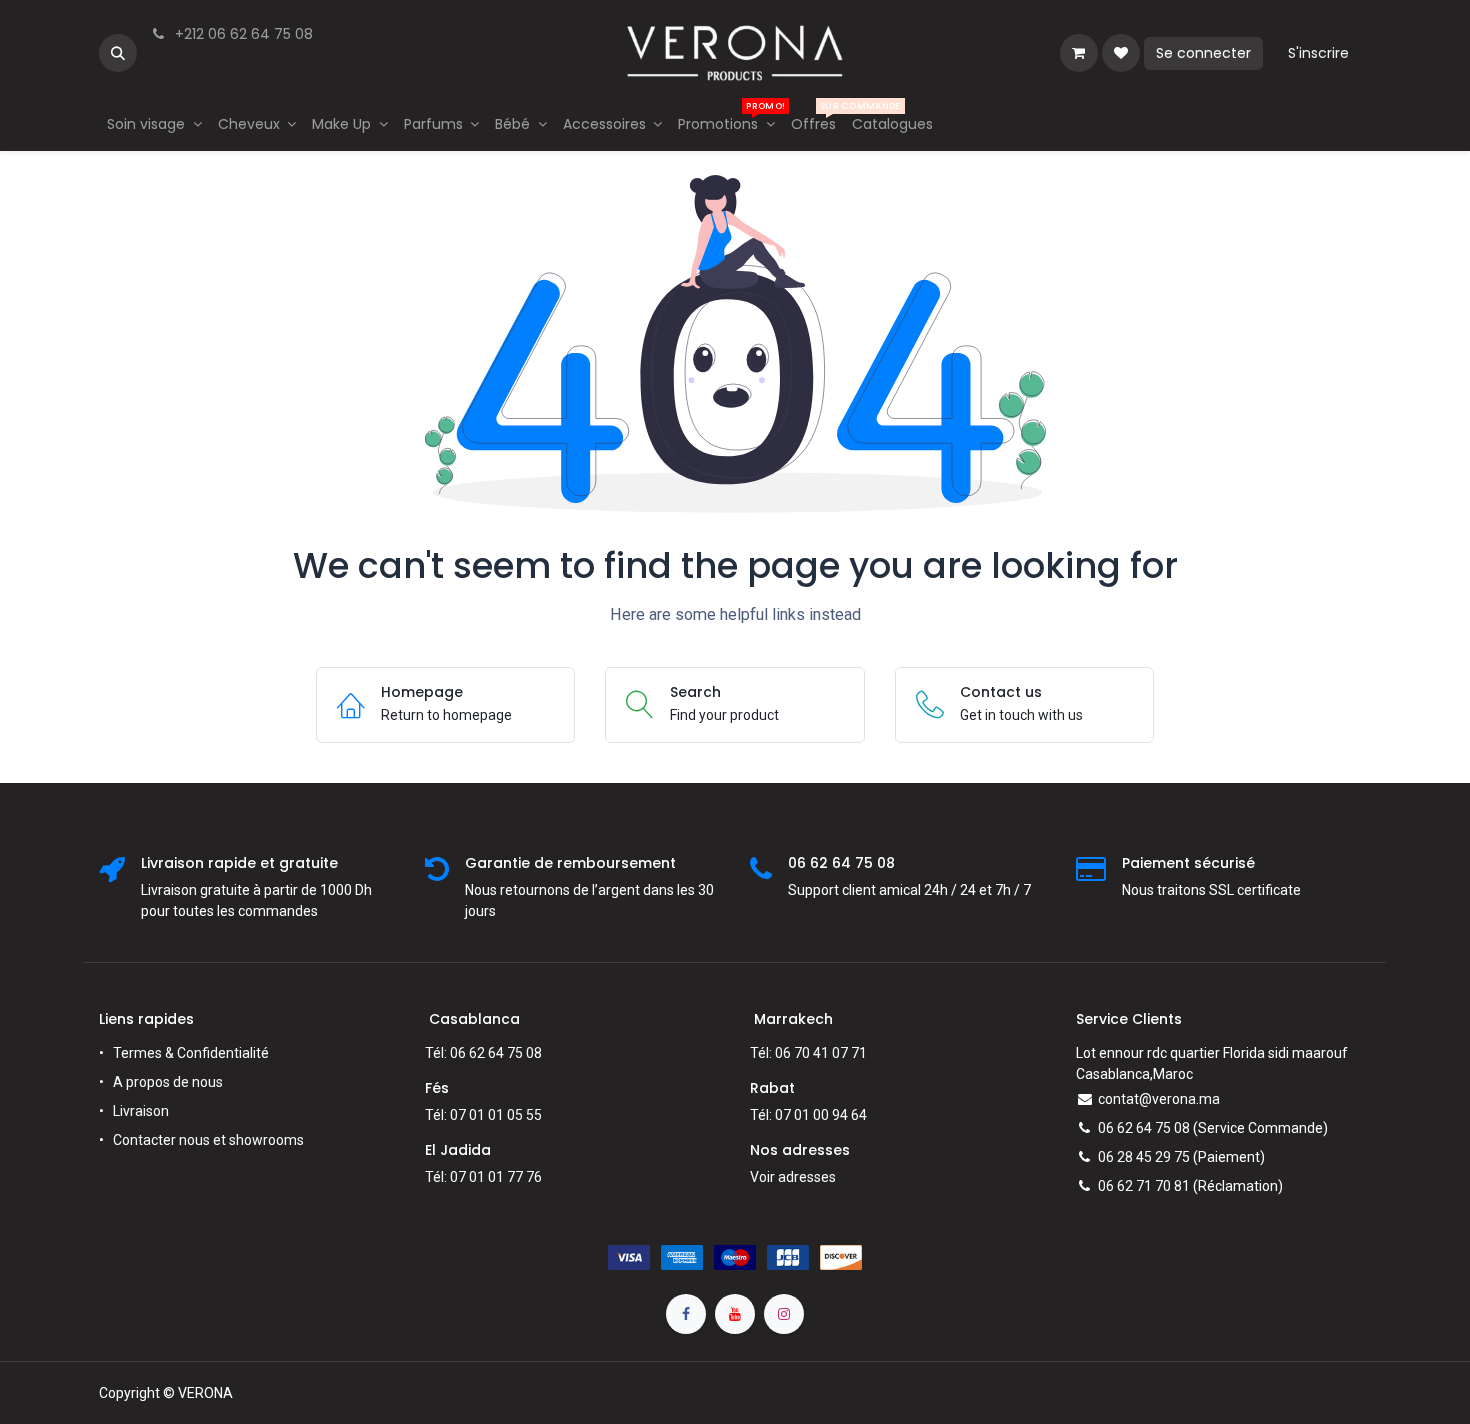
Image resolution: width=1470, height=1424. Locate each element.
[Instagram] (784, 1314)
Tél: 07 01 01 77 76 (483, 1177)
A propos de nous (168, 1082)
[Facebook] (686, 1314)
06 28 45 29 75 (1144, 1157)
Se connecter (1203, 53)
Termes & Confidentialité (191, 1053)
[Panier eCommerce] (1079, 53)
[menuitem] (154, 124)
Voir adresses (793, 1177)
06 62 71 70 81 (1144, 1186)
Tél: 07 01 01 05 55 (483, 1115)
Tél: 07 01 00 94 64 (808, 1115)
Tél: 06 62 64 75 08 (483, 1053)
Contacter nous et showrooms (208, 1140)
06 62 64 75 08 (1144, 1128)
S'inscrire (1318, 53)
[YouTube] (735, 1314)
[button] (118, 53)
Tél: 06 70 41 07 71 (808, 1053)
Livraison (141, 1111)
